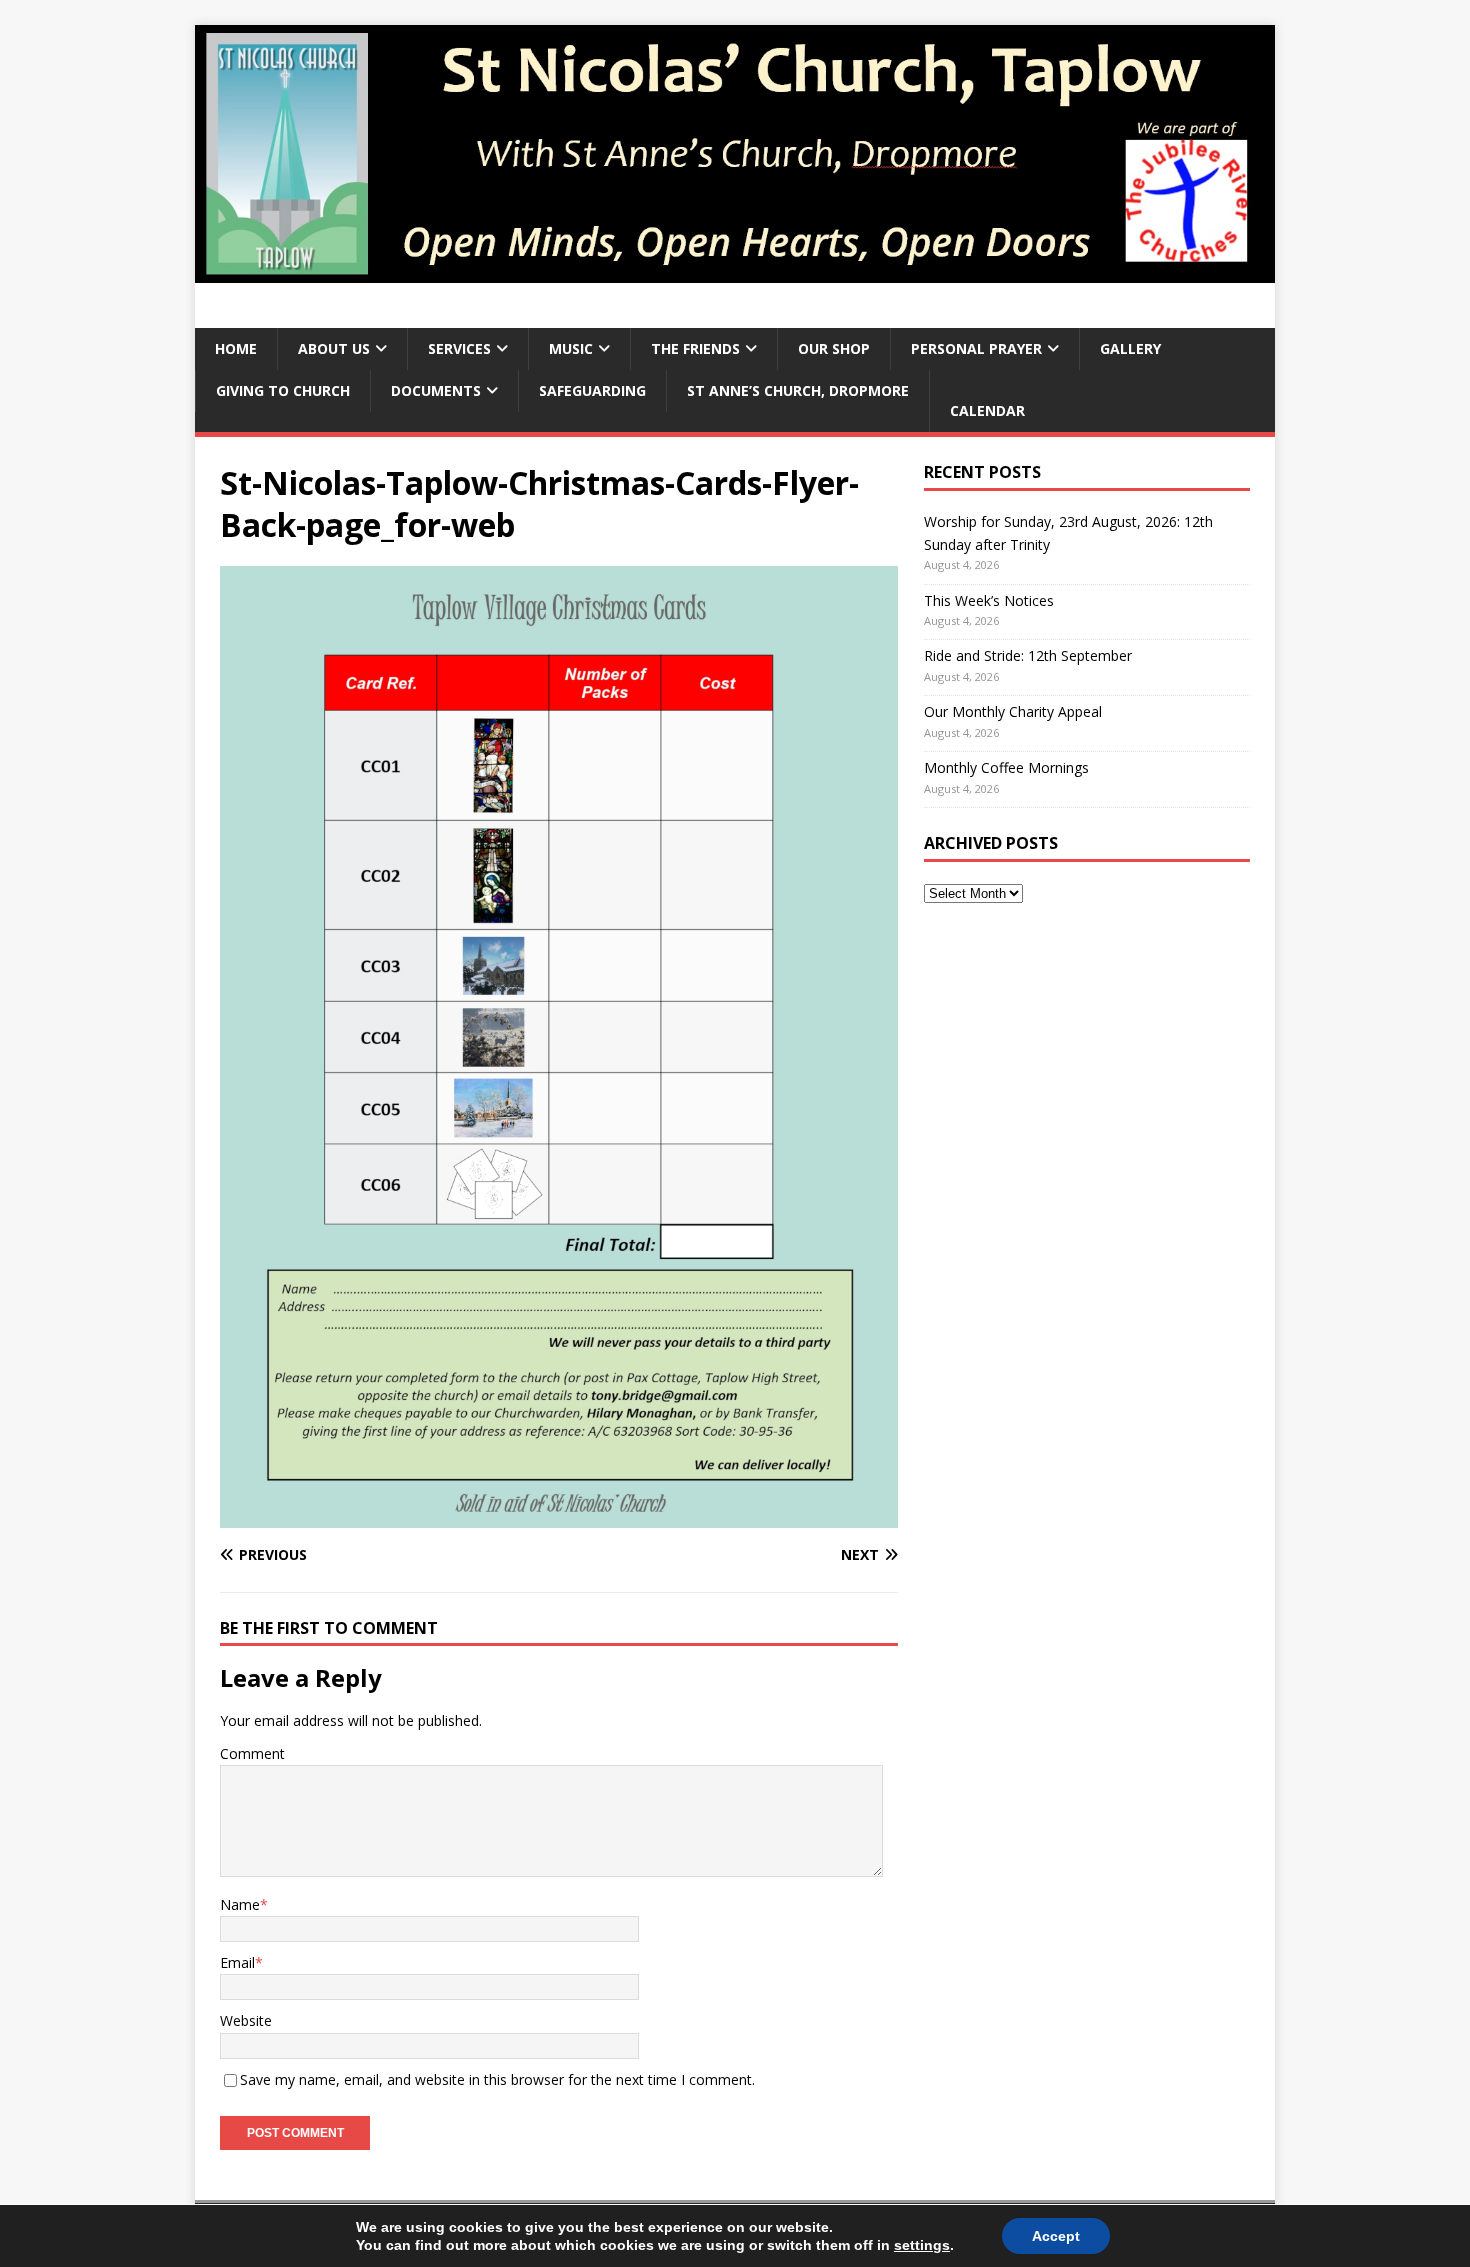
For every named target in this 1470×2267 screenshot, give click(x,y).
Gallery (1130, 348)
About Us (334, 348)
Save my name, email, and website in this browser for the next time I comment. (497, 2079)
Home (236, 348)
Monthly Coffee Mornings (1006, 767)
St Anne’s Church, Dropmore (798, 390)
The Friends (695, 348)
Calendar (987, 410)
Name (240, 1904)
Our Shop (834, 348)
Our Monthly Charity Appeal (1013, 711)
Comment (252, 1753)
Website (246, 2020)
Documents (436, 390)
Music (571, 348)
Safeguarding (592, 390)
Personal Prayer (976, 348)
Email (237, 1962)
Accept (1056, 2236)
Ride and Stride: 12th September (1028, 655)
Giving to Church (283, 390)
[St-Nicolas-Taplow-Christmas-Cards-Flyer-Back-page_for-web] (559, 1515)
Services (459, 348)
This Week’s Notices (989, 600)
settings (922, 2245)
